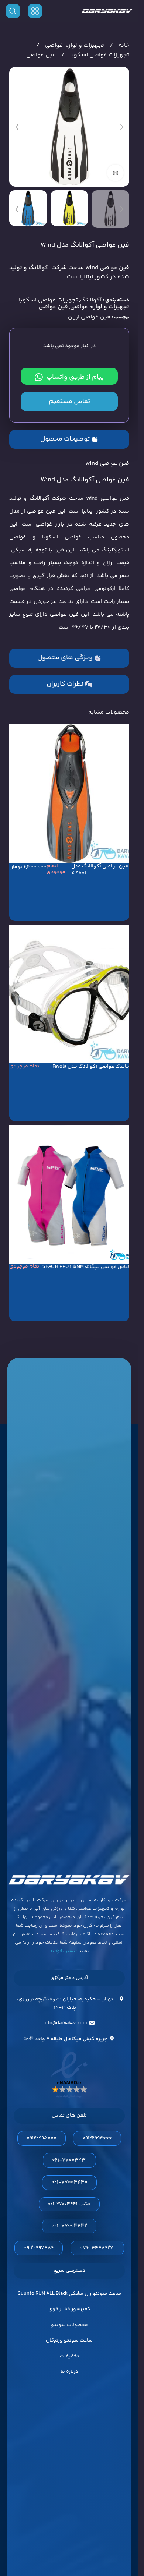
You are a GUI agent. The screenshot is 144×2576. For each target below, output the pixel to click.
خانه (123, 45)
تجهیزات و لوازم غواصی (74, 45)
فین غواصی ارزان (89, 317)
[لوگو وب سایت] (107, 11)
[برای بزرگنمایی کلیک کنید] (115, 173)
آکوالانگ (91, 300)
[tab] (69, 439)
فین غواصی (41, 55)
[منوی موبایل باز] (35, 11)
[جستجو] (13, 11)
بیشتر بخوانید (63, 1951)
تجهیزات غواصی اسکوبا (99, 55)
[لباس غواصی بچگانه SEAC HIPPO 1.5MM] (69, 1194)
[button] (122, 127)
